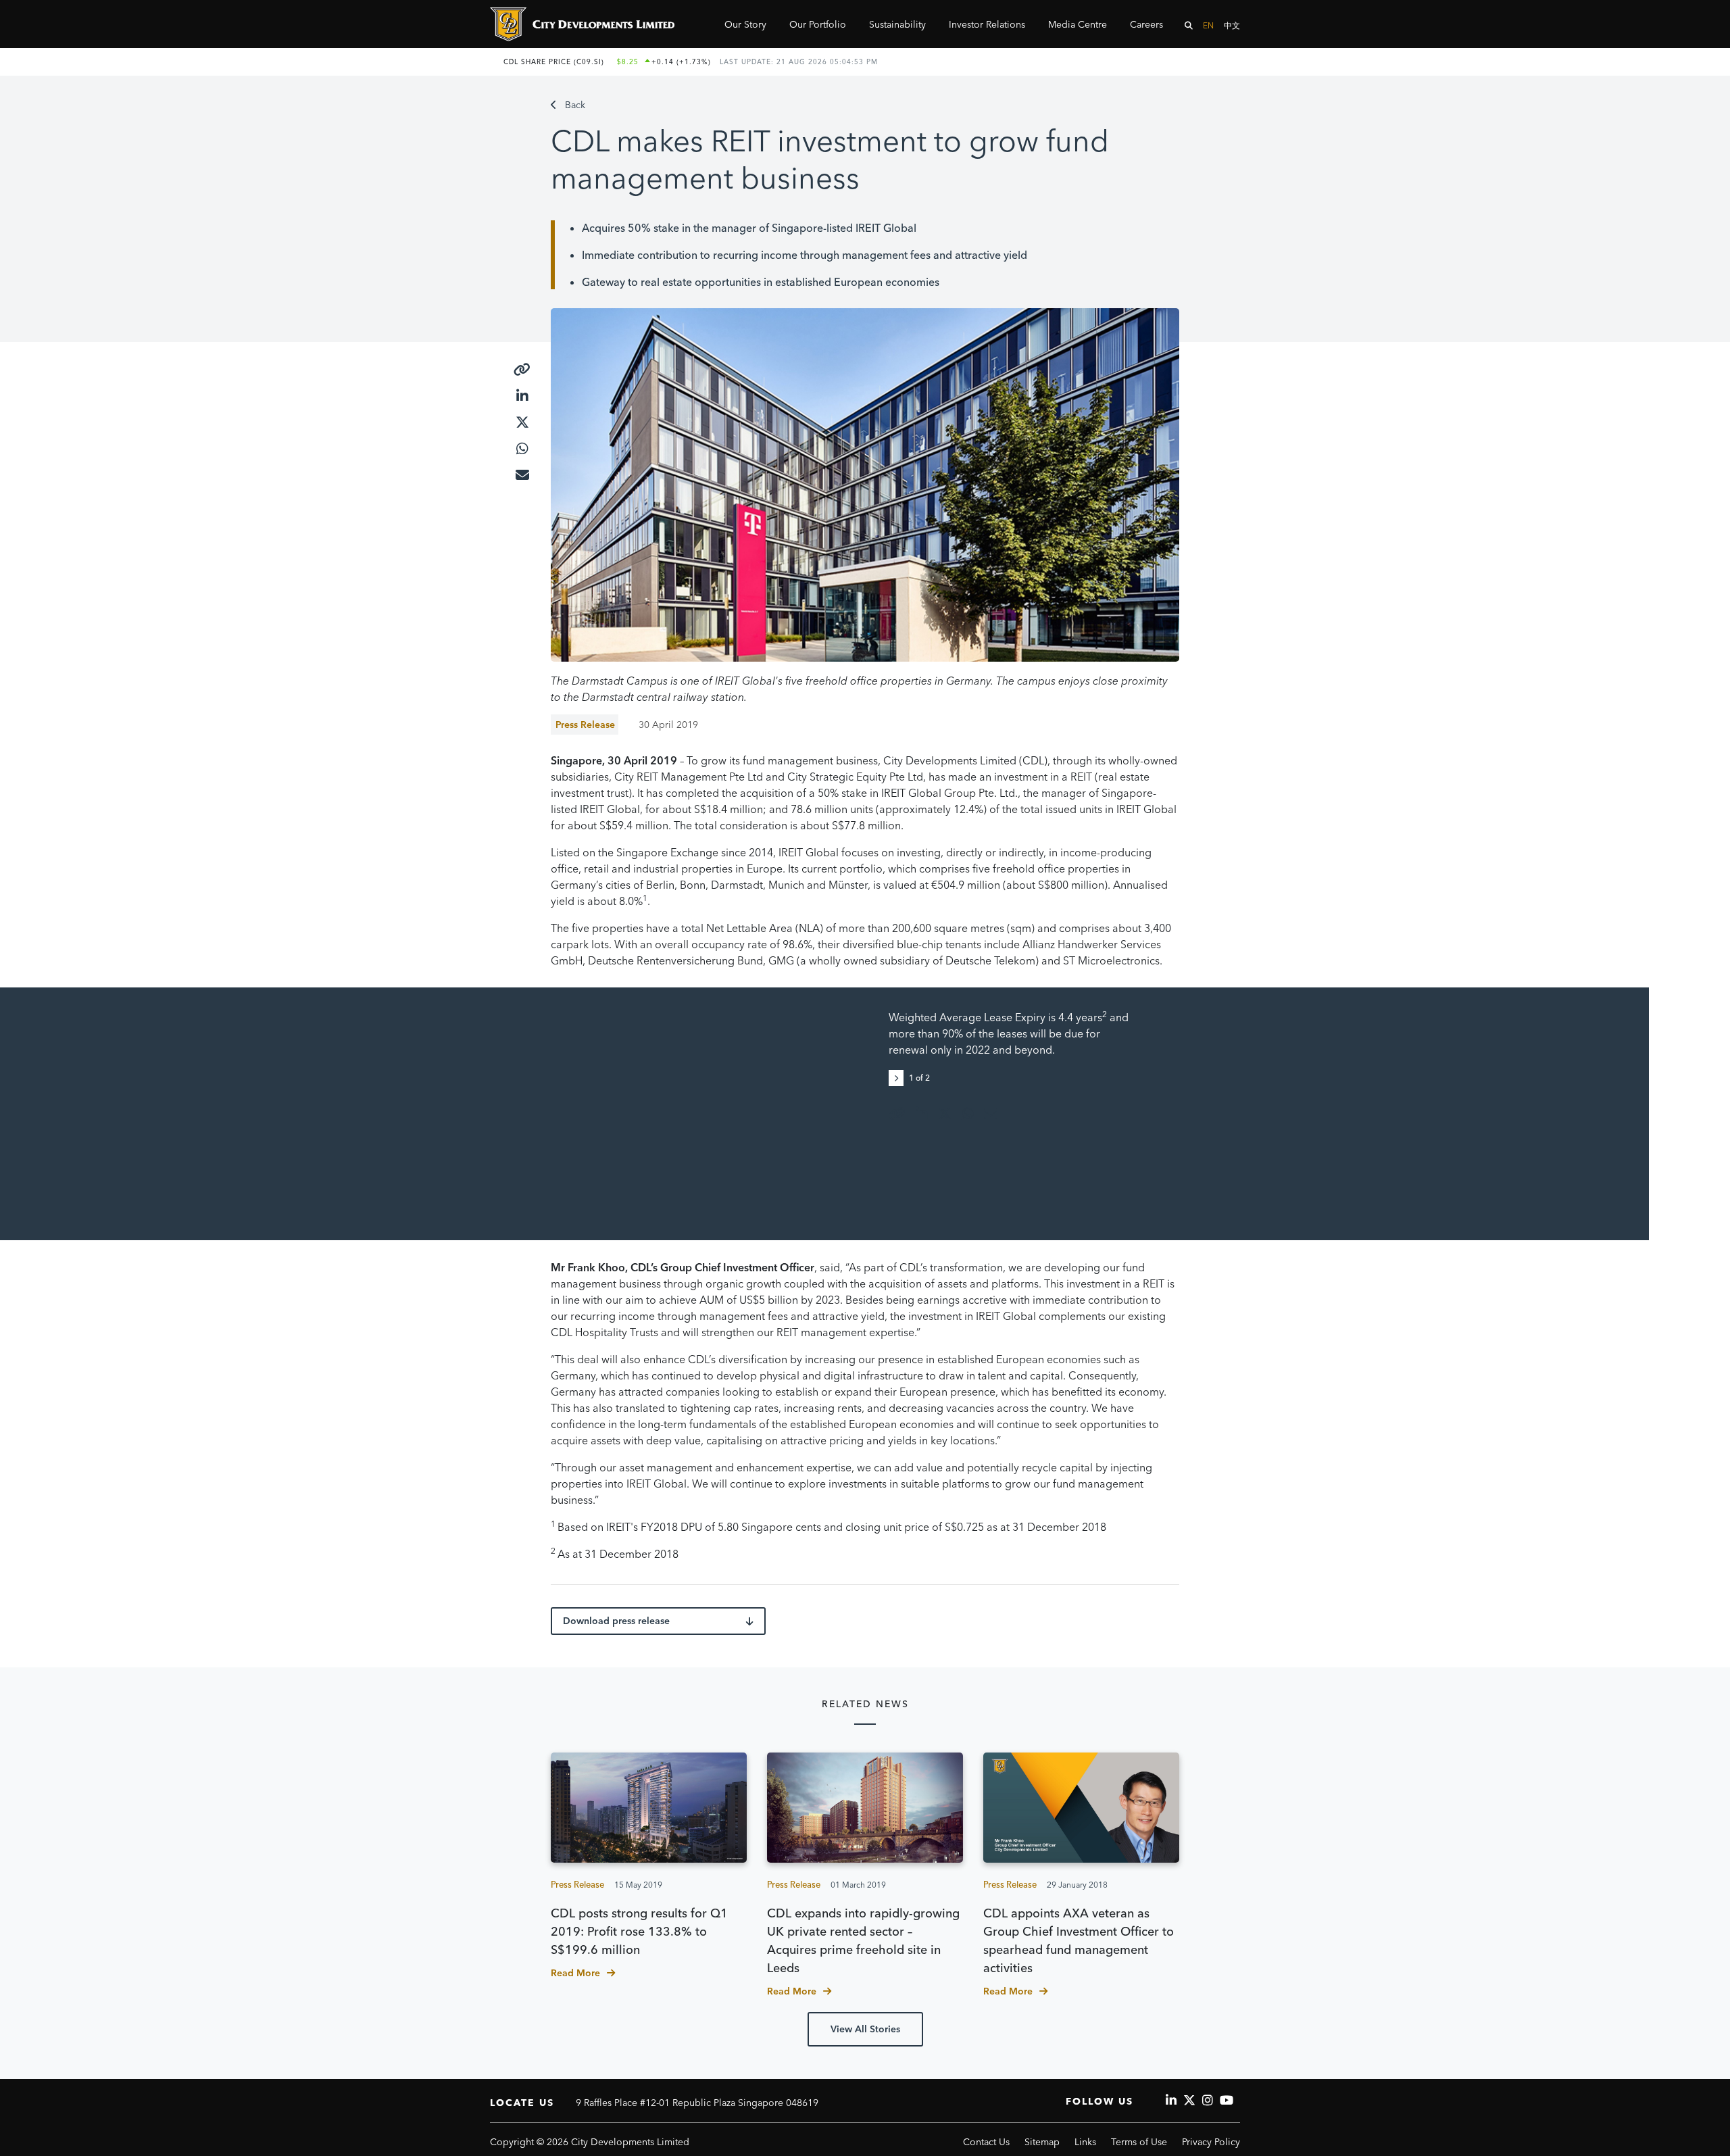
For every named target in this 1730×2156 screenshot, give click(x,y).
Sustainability (897, 24)
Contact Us (986, 2142)
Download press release (616, 1621)
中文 (1232, 25)
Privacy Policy (1211, 2142)
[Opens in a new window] (522, 370)
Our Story (745, 24)
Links (1085, 2142)
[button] (899, 1077)
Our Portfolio (818, 24)
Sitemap (1042, 2142)
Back (575, 105)
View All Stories (865, 2029)
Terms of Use (1139, 2142)
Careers (1146, 24)
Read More (575, 1973)
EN (1208, 25)
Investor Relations (987, 24)
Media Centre (1078, 24)
